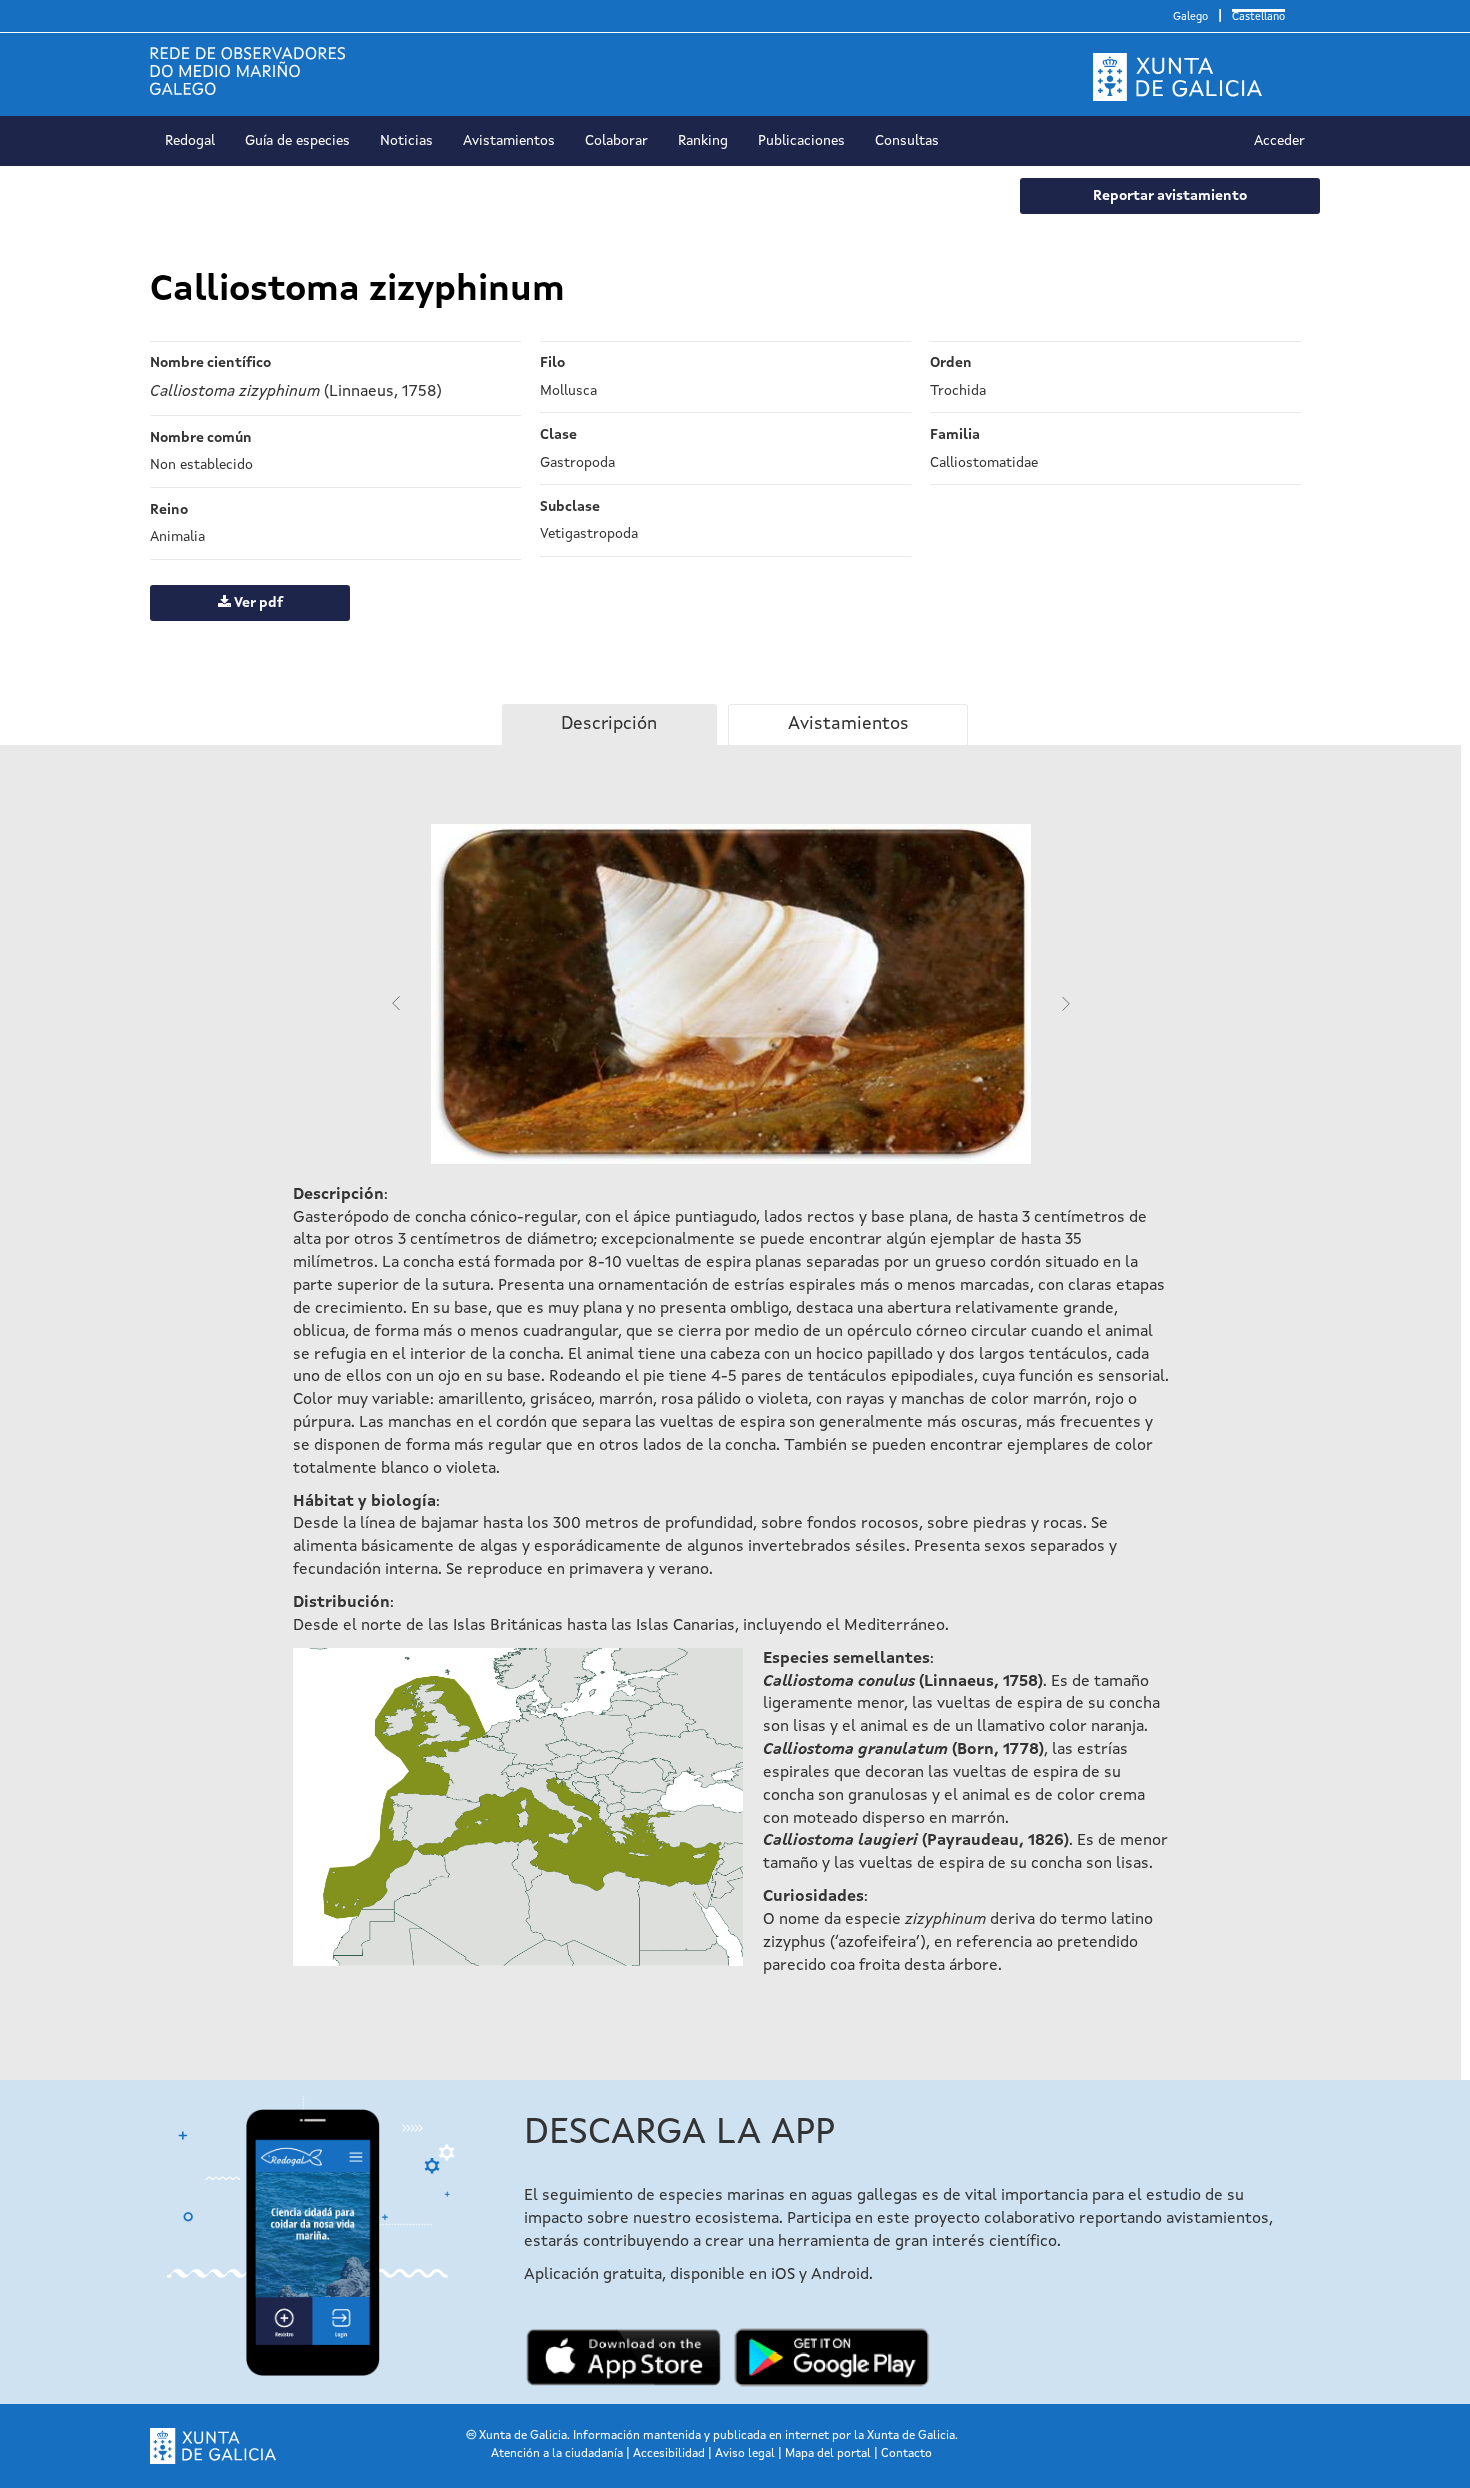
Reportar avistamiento (1170, 196)
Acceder (1279, 141)
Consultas (907, 141)
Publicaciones (801, 141)
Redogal (190, 141)
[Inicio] (255, 71)
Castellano (1258, 17)
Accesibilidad (669, 2454)
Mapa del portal (828, 2454)
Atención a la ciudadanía (557, 2454)
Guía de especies (297, 141)
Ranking (703, 141)
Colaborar (616, 141)
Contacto (906, 2454)
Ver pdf (257, 603)
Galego (1190, 17)
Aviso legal (745, 2454)
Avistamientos (509, 141)
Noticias (406, 141)
